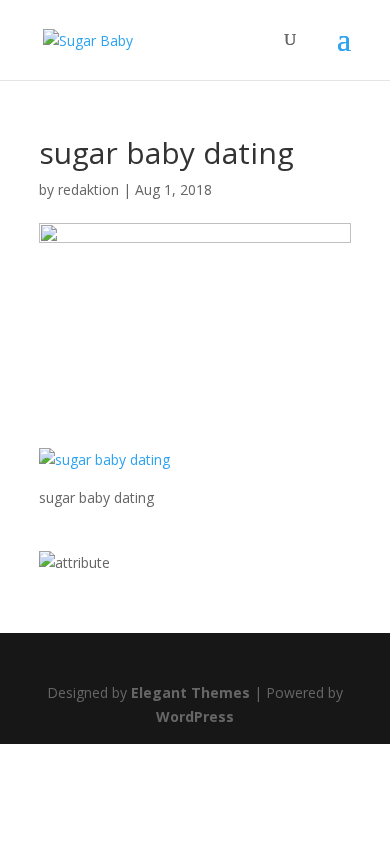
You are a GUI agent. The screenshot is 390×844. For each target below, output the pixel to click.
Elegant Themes (190, 692)
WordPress (195, 716)
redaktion (88, 189)
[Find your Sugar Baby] (74, 562)
